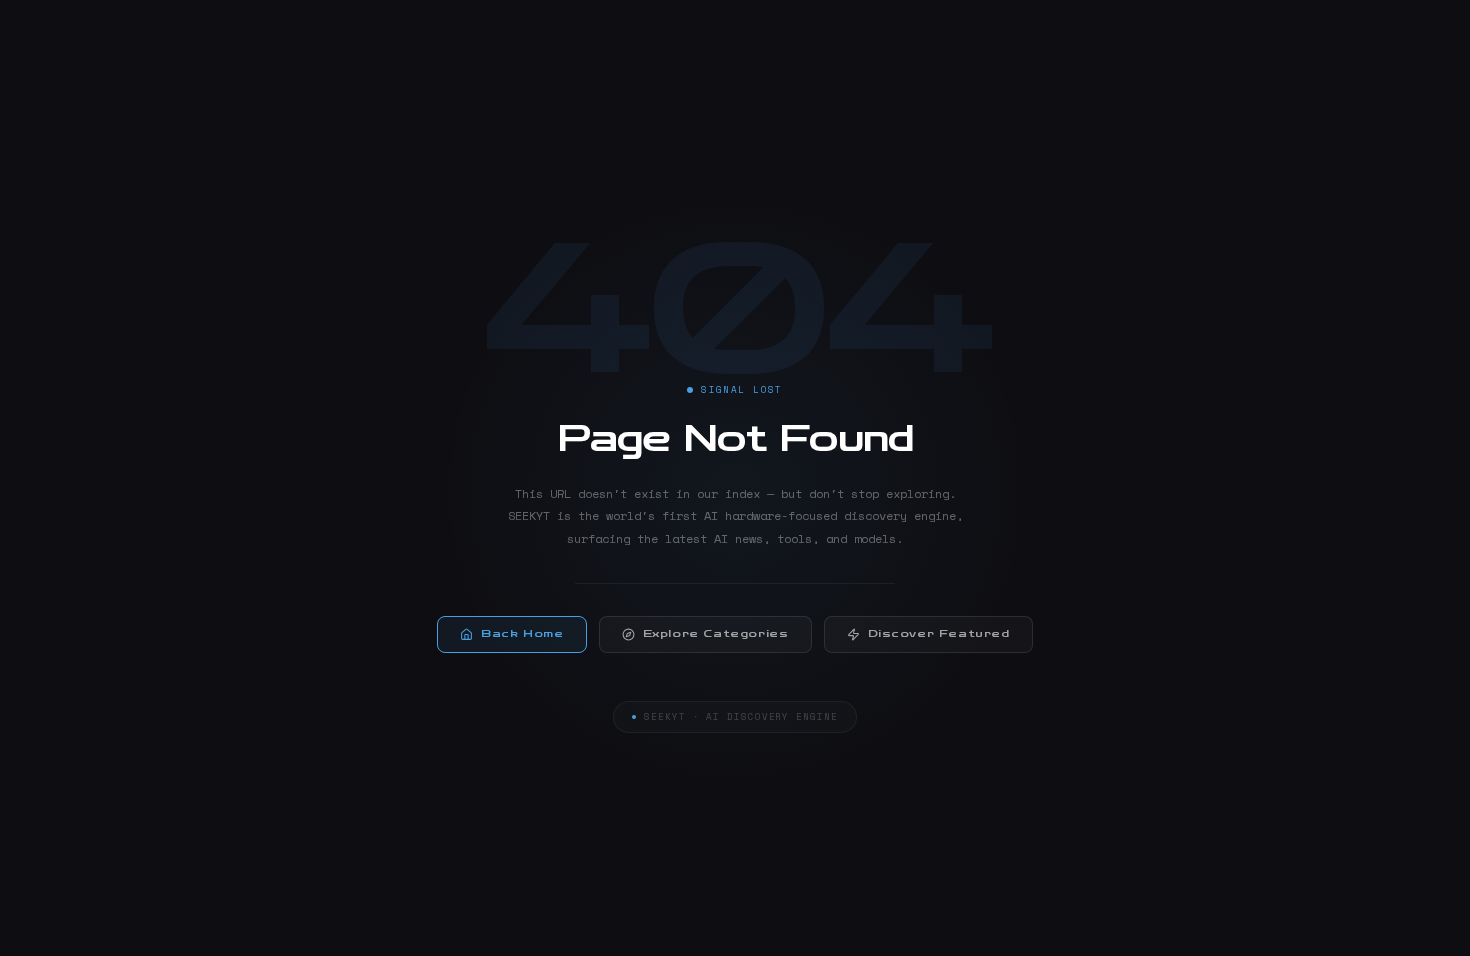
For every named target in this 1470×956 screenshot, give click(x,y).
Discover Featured (939, 634)
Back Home (522, 634)
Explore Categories (716, 634)
